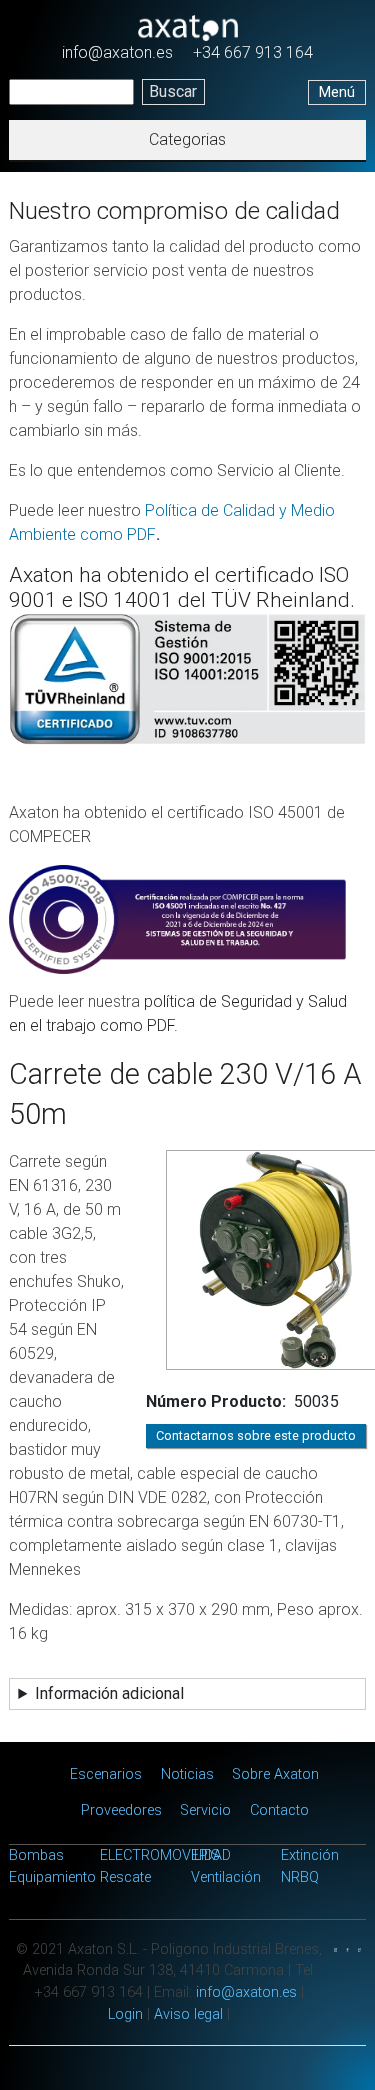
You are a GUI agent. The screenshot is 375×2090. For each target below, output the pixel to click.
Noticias (187, 1774)
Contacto (279, 1810)
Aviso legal (188, 2014)
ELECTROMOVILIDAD (165, 1855)
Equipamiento (52, 1877)
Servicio (205, 1810)
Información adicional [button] (109, 1693)
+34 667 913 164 (253, 52)
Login (125, 2014)
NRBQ (300, 1877)
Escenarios (106, 1774)
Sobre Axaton (275, 1774)
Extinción (310, 1855)
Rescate (125, 1877)
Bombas (36, 1855)
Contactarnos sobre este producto (256, 1435)
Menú (337, 92)
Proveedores (121, 1810)
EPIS (205, 1855)
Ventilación (226, 1877)
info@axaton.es (117, 52)
